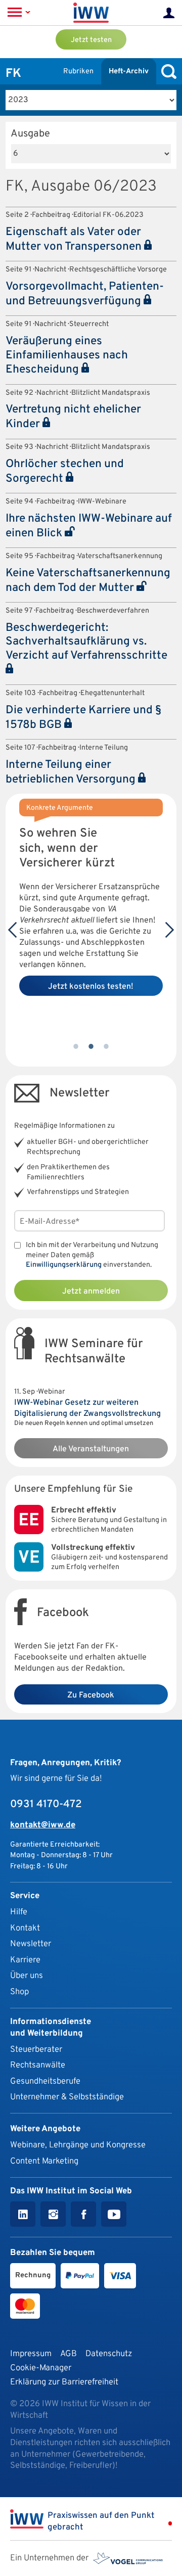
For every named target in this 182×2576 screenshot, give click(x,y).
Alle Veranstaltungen (91, 1449)
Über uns (27, 1976)
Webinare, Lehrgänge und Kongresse (78, 2145)
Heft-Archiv (129, 72)
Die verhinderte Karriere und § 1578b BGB (83, 718)
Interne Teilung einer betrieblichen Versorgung (72, 772)
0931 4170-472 (46, 1805)
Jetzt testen (91, 40)
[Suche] (166, 72)
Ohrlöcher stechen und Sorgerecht (65, 472)
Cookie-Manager (41, 2368)
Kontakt (25, 1928)
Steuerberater (36, 2050)
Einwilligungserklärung (64, 1265)
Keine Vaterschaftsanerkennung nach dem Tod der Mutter (88, 581)
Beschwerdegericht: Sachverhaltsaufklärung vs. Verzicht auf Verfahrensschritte (86, 642)
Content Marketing (44, 2161)
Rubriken (78, 72)
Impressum (31, 2354)
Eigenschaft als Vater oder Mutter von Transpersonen (75, 240)
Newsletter (31, 1944)
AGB (69, 2354)
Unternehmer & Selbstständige (67, 2097)
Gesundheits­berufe (45, 2081)
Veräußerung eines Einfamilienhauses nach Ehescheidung (67, 356)
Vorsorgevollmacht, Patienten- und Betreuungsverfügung (85, 294)
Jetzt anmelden (91, 1292)
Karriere (25, 1960)
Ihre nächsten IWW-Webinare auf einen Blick (89, 526)
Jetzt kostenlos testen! (91, 987)
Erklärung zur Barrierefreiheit (64, 2382)
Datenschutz (109, 2354)
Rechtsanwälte (38, 2065)
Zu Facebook (91, 1695)
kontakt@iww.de (43, 1825)
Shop (19, 1992)
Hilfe (19, 1912)
